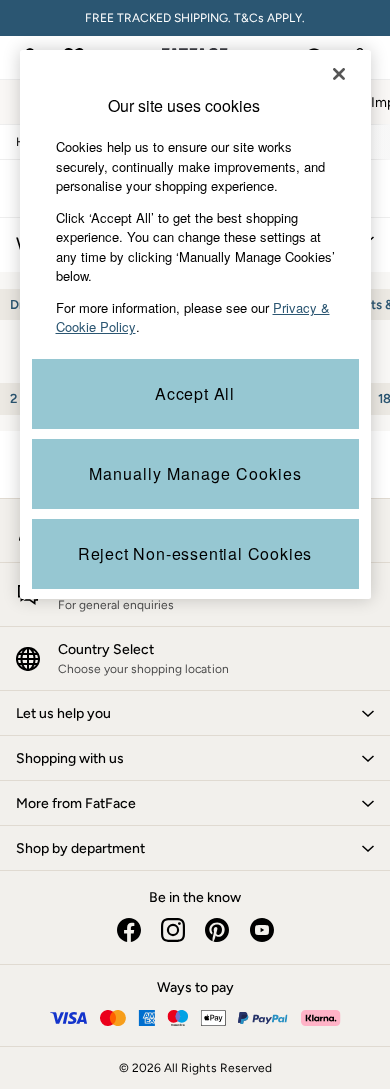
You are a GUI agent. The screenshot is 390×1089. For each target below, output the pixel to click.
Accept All (195, 393)
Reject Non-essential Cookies (195, 553)
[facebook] (129, 930)
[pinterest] (217, 930)
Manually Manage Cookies (195, 473)
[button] (195, 713)
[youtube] (261, 930)
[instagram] (173, 930)
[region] (195, 324)
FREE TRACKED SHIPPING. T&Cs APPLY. (195, 18)
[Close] (339, 74)
